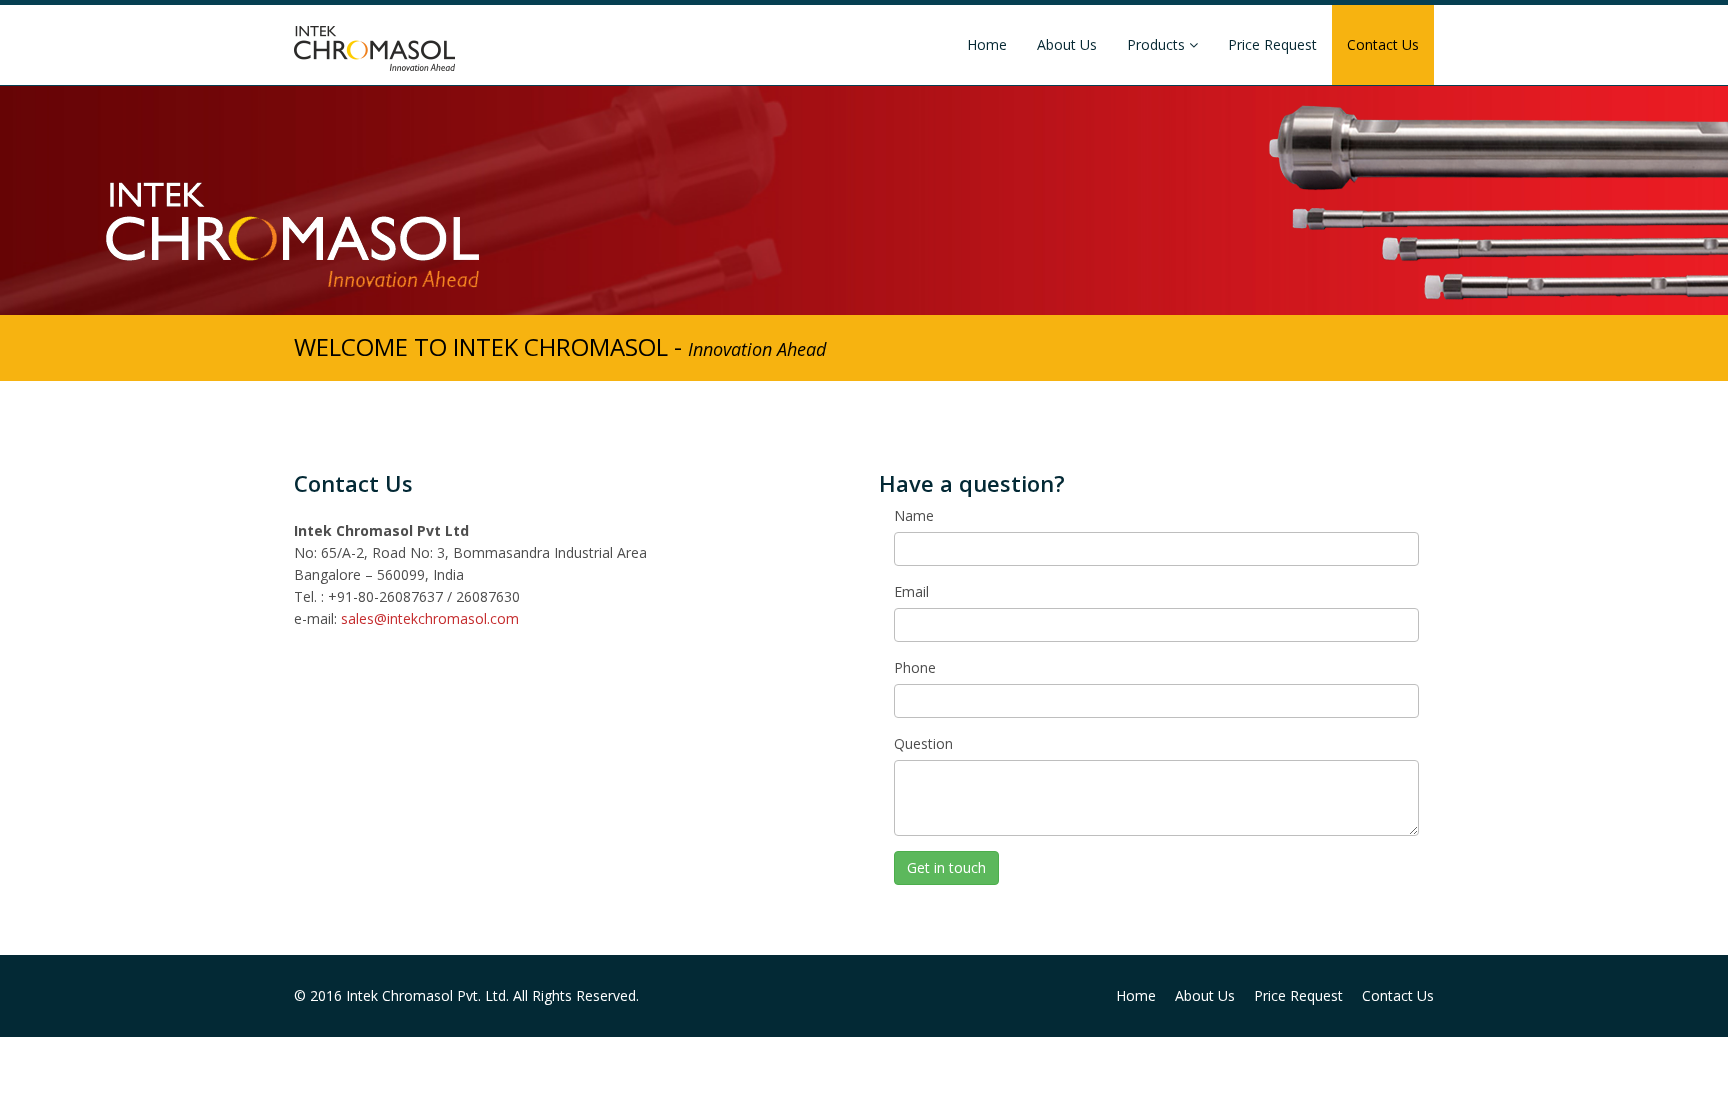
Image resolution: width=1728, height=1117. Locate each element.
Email (911, 591)
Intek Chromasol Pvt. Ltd (426, 995)
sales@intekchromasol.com (430, 618)
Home (987, 44)
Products (1158, 44)
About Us (1067, 44)
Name (914, 515)
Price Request (1272, 44)
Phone (915, 667)
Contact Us (1383, 44)
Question (923, 743)
